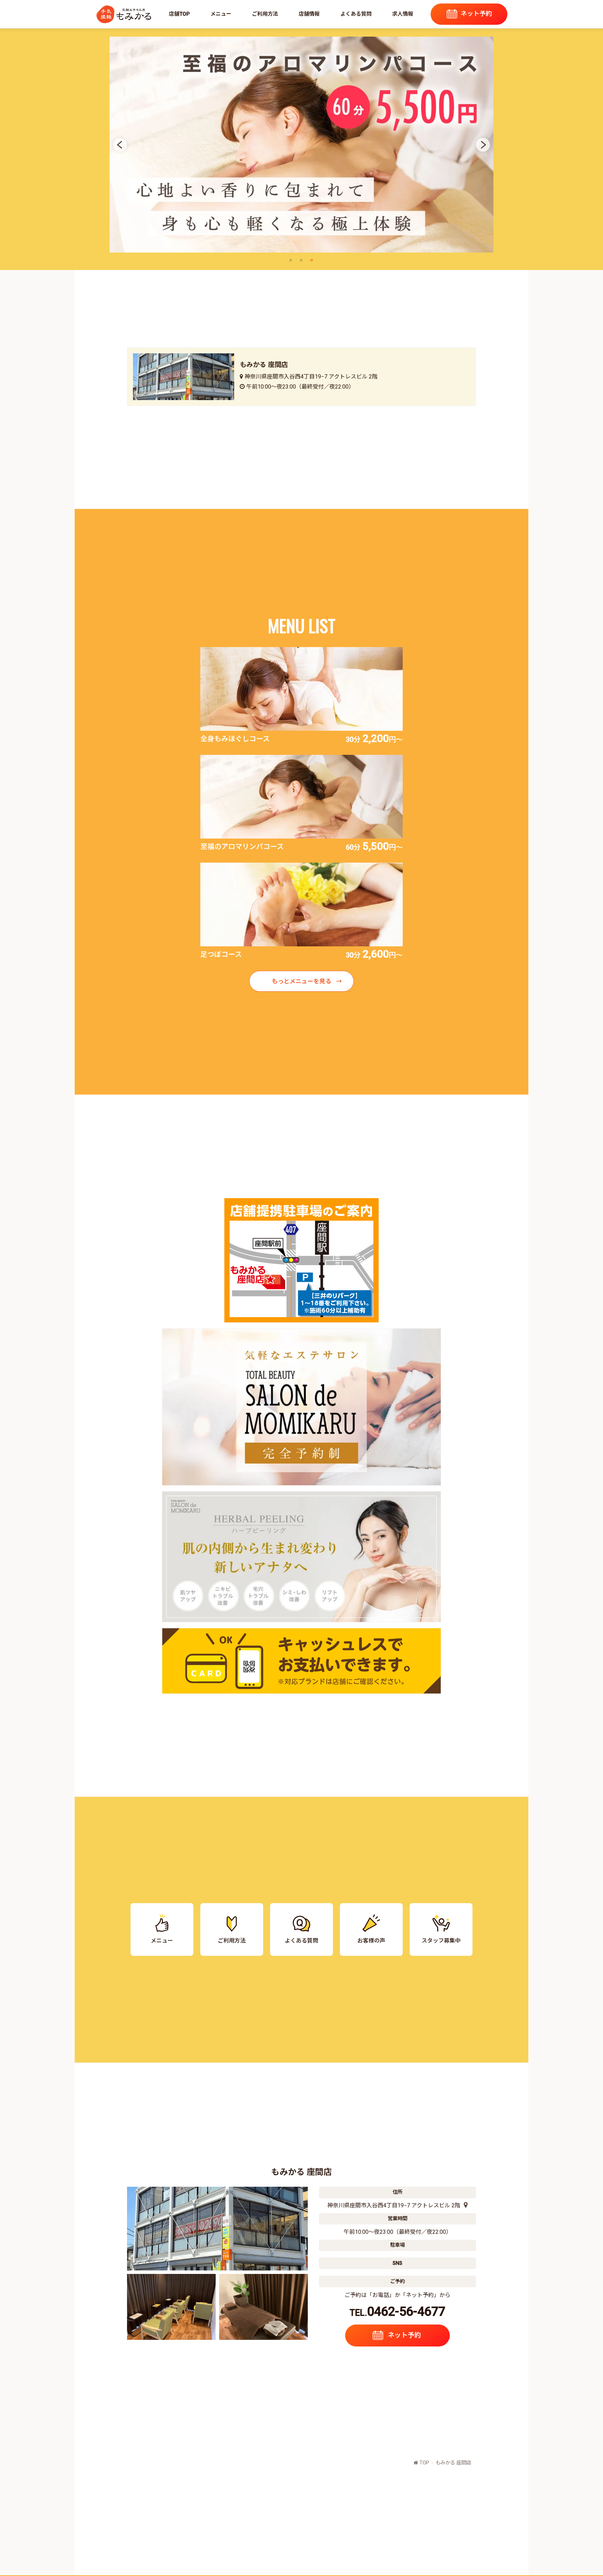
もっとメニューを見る (301, 981)
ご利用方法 (265, 14)
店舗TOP (179, 14)
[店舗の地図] (464, 2205)
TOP (424, 2463)
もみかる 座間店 (453, 2463)
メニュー (221, 14)
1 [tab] (292, 261)
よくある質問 (356, 14)
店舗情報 (309, 14)
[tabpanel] (301, 145)
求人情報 (403, 14)
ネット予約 (476, 13)
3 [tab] (313, 261)
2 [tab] (303, 261)
